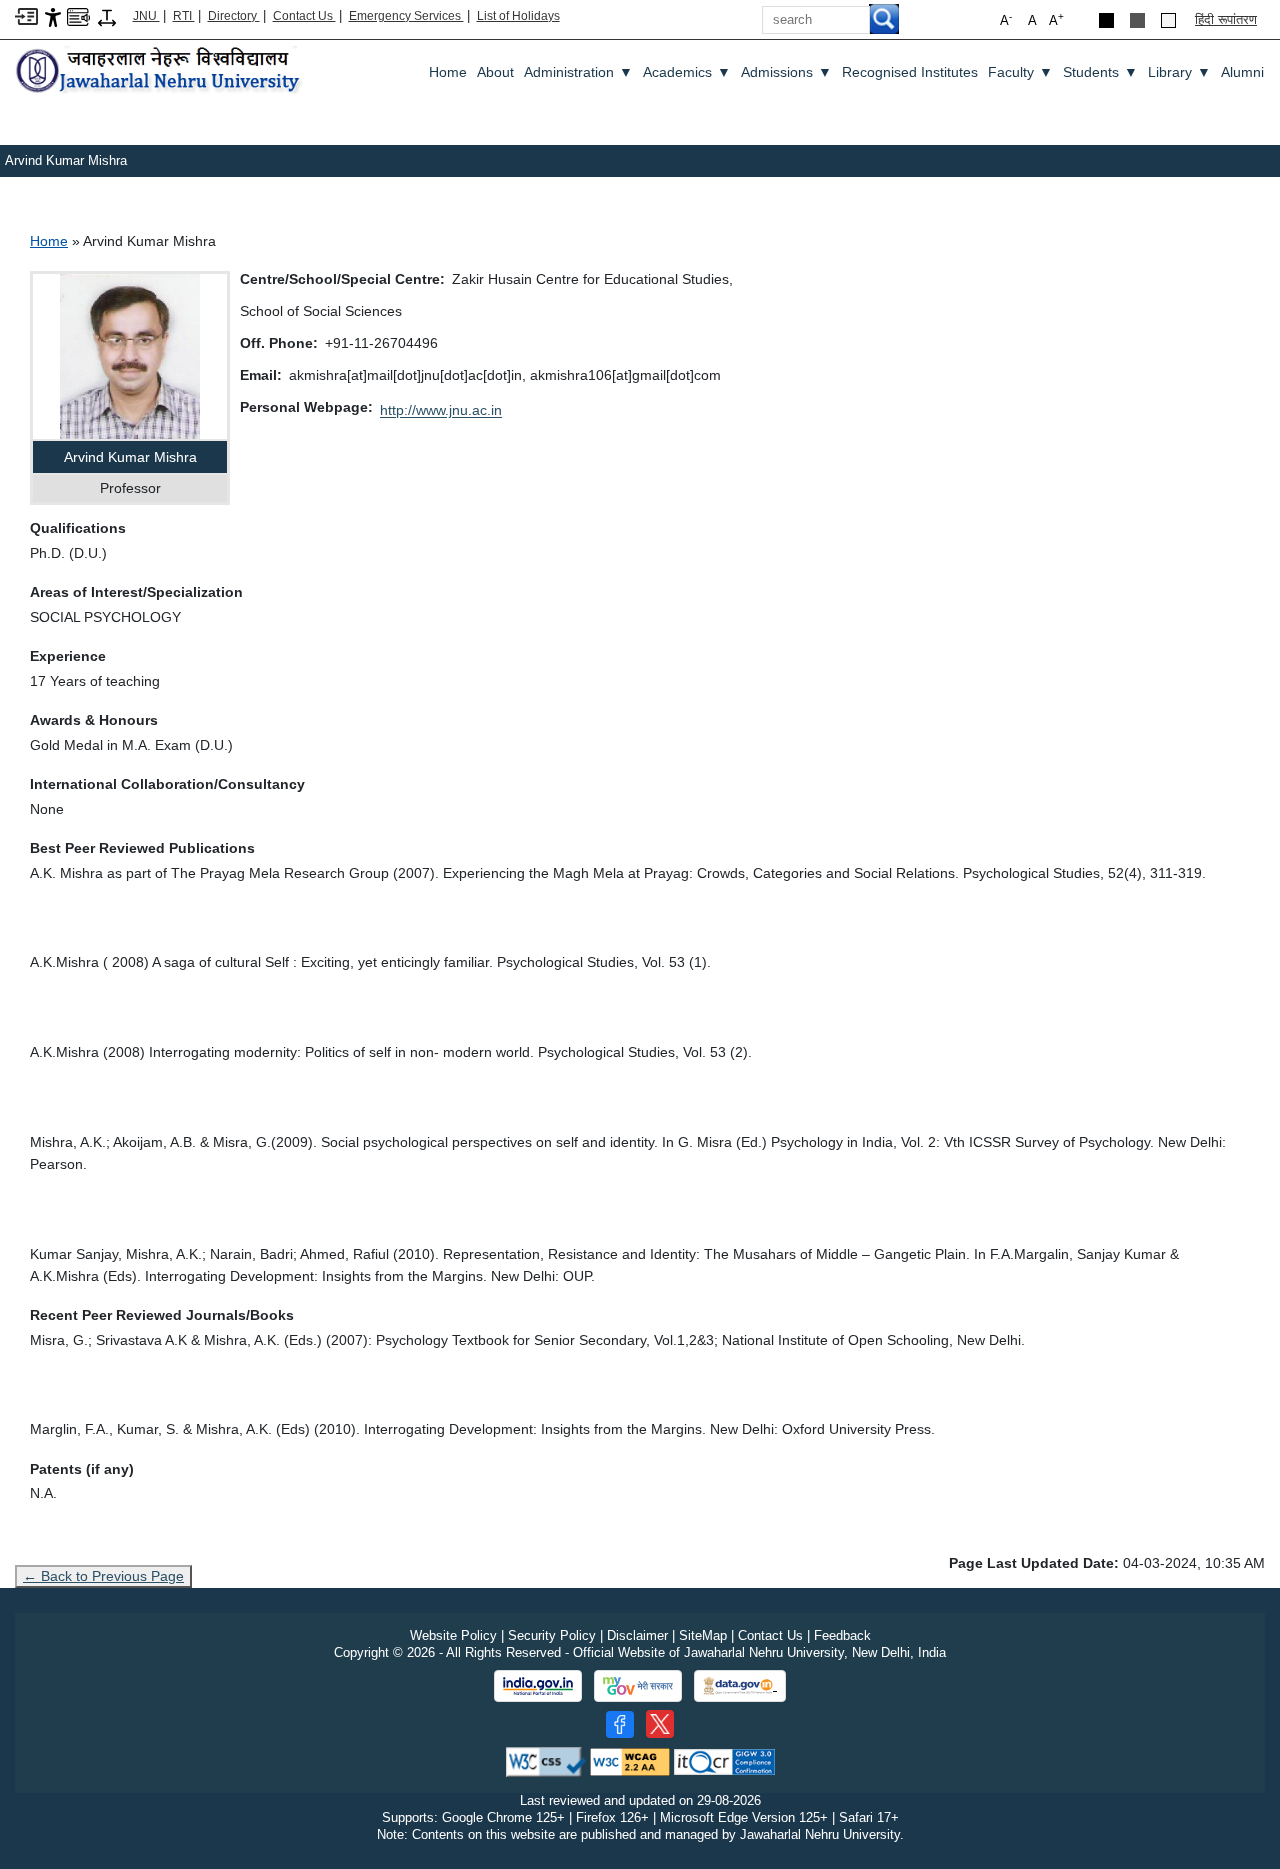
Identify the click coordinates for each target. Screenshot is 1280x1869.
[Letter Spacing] (107, 16)
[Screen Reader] (78, 15)
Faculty (1020, 72)
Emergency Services (406, 16)
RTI (184, 16)
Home (448, 72)
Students (1100, 72)
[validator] (546, 1761)
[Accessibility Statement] (53, 16)
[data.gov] (740, 1686)
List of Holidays (518, 16)
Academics (687, 72)
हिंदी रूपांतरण (1226, 19)
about (495, 72)
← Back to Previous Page (103, 1576)
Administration (578, 72)
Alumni (1242, 72)
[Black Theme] (1106, 20)
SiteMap (703, 1635)
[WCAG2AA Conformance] (630, 1761)
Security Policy (552, 1635)
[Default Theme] (1168, 20)
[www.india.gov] (538, 1686)
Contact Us (304, 16)
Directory (234, 16)
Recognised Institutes (910, 72)
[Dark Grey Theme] (1137, 20)
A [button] (1056, 19)
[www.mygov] (638, 1686)
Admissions (786, 72)
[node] (160, 71)
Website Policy (453, 1635)
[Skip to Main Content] (26, 15)
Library (1179, 72)
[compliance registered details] (724, 1761)
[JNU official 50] (660, 1724)
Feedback (842, 1635)
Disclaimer (637, 1635)
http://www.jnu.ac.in (441, 410)
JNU (146, 16)
